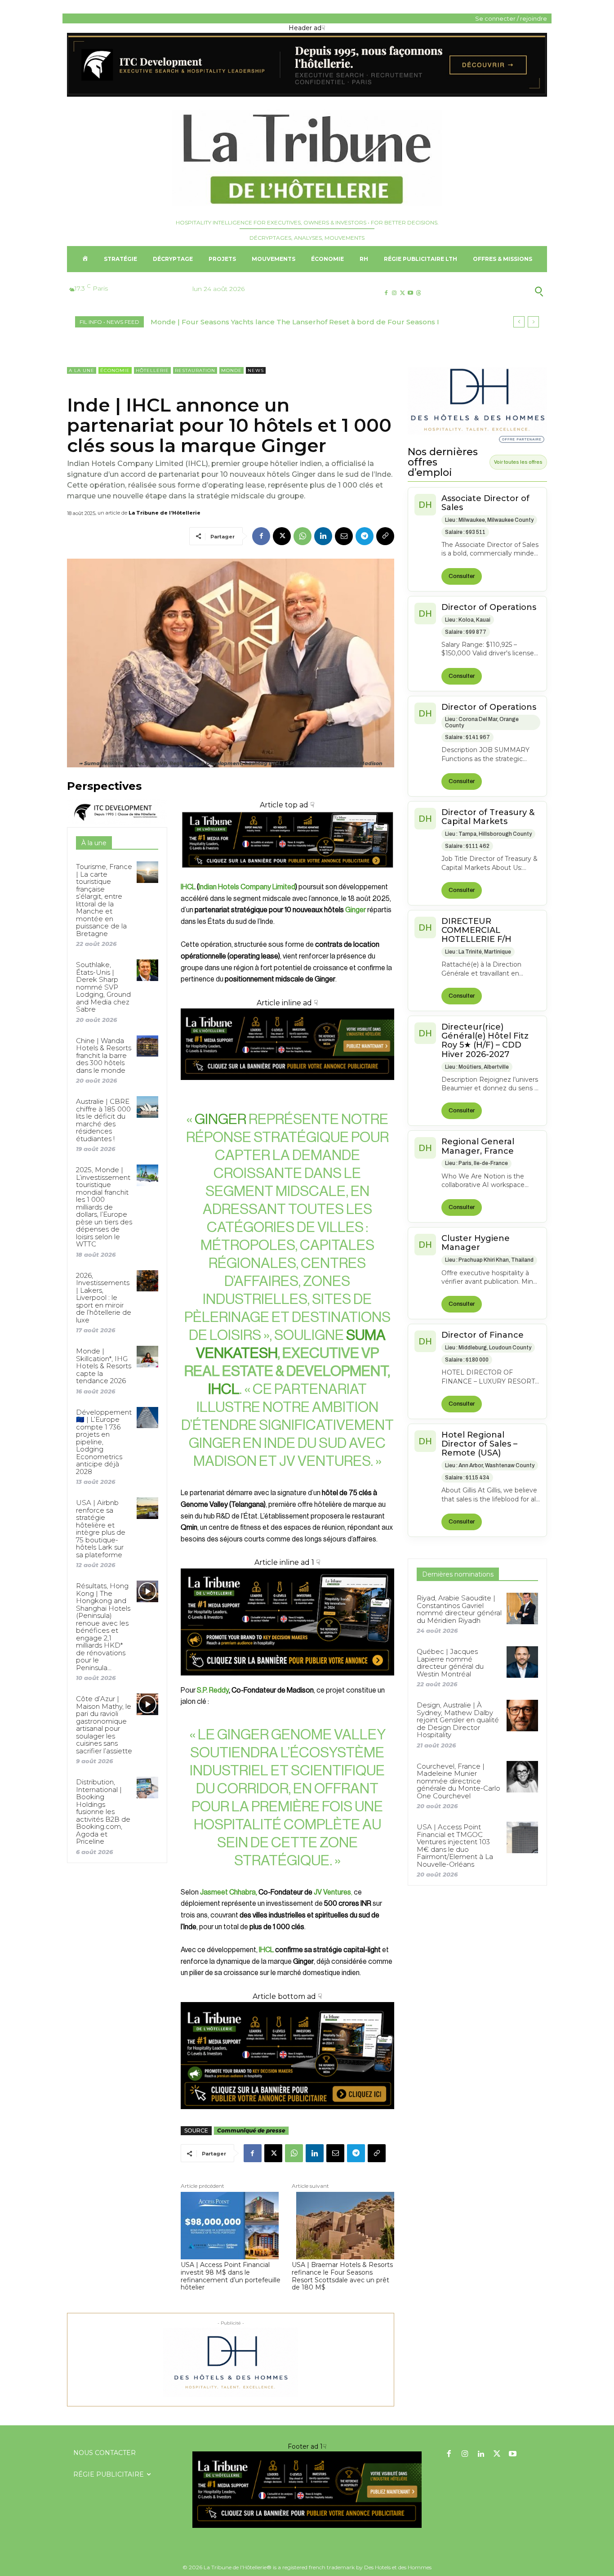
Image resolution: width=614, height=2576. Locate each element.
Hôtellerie (152, 370)
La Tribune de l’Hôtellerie (165, 513)
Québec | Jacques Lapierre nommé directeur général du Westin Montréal (450, 1663)
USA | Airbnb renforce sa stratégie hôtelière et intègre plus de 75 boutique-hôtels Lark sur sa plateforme (101, 1529)
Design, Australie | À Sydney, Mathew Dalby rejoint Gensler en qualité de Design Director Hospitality (458, 1720)
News (256, 370)
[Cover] (287, 876)
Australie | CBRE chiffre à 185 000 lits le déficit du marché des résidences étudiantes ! (103, 1120)
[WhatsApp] (303, 536)
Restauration (195, 370)
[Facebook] (386, 293)
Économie (115, 370)
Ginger (356, 910)
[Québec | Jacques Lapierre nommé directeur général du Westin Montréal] (522, 1662)
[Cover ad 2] (287, 1622)
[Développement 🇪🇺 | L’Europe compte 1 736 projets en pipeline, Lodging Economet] (147, 1418)
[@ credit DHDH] (307, 94)
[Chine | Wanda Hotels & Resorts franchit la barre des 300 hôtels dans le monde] (147, 1046)
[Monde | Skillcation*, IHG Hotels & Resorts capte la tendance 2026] (147, 1356)
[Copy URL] (385, 536)
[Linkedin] (323, 536)
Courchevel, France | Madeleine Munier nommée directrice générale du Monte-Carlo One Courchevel (458, 1781)
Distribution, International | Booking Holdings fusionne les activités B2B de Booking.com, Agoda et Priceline (103, 1812)
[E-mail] (344, 536)
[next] (533, 322)
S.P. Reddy (213, 1690)
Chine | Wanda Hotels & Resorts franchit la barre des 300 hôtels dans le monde (104, 1055)
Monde (231, 370)
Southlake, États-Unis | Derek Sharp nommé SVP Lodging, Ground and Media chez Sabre (103, 987)
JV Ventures (332, 1892)
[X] (402, 293)
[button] (495, 291)
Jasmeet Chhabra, (229, 1892)
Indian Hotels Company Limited (247, 887)
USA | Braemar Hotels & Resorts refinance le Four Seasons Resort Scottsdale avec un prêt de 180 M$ (342, 2276)
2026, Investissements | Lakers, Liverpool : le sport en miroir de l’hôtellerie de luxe (104, 1298)
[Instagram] (394, 293)
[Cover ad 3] (287, 1087)
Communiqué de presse (251, 2130)
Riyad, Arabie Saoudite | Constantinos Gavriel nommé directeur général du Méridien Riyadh (459, 1609)
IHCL (188, 887)
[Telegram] (365, 536)
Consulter (462, 576)
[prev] (519, 322)
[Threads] (419, 293)
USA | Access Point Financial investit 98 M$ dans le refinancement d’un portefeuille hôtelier (231, 2276)
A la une (82, 370)
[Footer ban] (307, 2490)
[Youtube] (411, 293)
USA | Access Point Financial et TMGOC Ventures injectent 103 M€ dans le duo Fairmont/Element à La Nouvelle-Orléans (455, 1846)
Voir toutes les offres (518, 462)
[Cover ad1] (287, 2056)
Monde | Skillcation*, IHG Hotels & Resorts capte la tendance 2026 (104, 1366)
